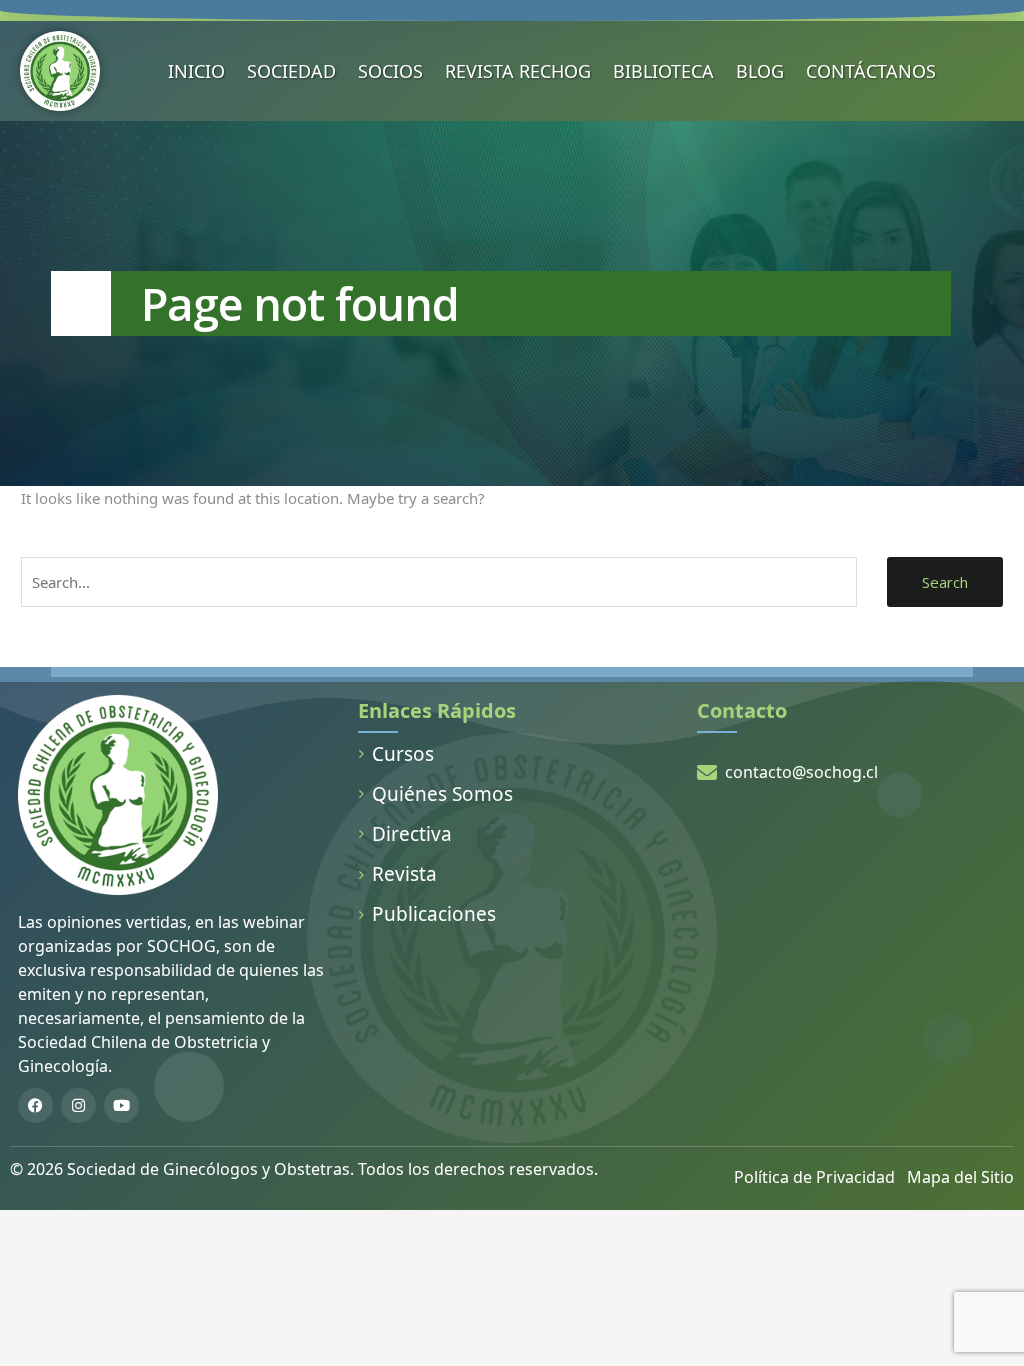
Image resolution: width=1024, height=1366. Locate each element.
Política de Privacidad (814, 1177)
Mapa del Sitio (960, 1177)
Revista (404, 874)
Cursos (403, 754)
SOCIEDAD (291, 71)
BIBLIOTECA (663, 71)
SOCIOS (390, 71)
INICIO (196, 71)
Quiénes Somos (442, 794)
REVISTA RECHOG (518, 71)
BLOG (760, 71)
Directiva (412, 834)
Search (945, 582)
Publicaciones (434, 914)
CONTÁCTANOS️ (871, 71)
